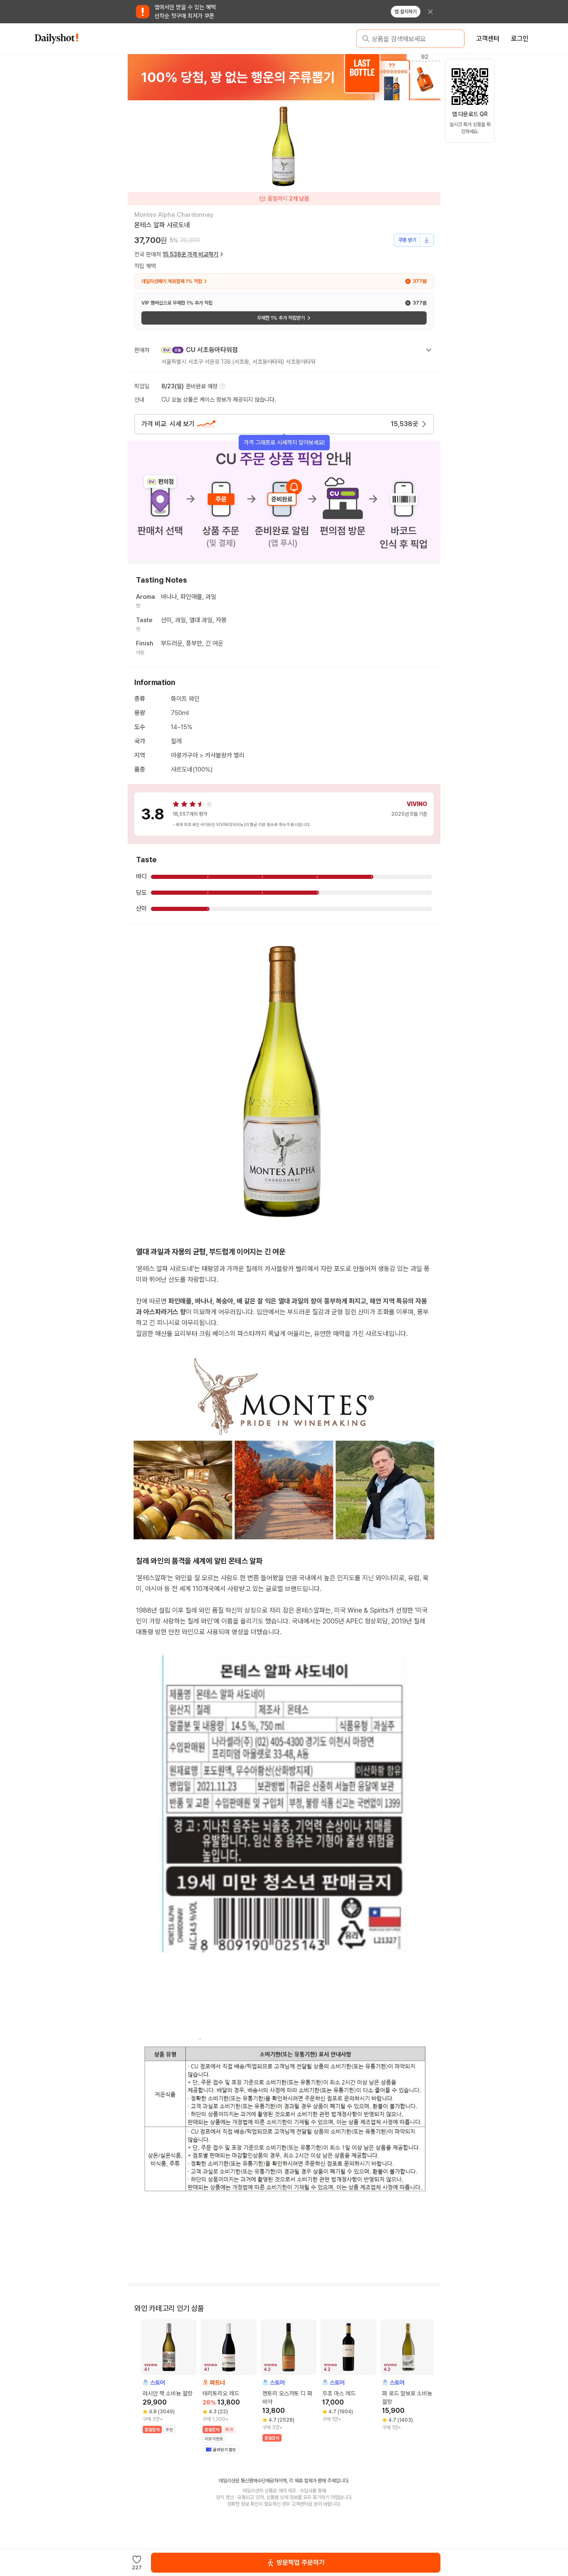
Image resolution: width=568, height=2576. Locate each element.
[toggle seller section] (429, 350)
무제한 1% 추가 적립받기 (281, 318)
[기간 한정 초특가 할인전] (284, 77)
